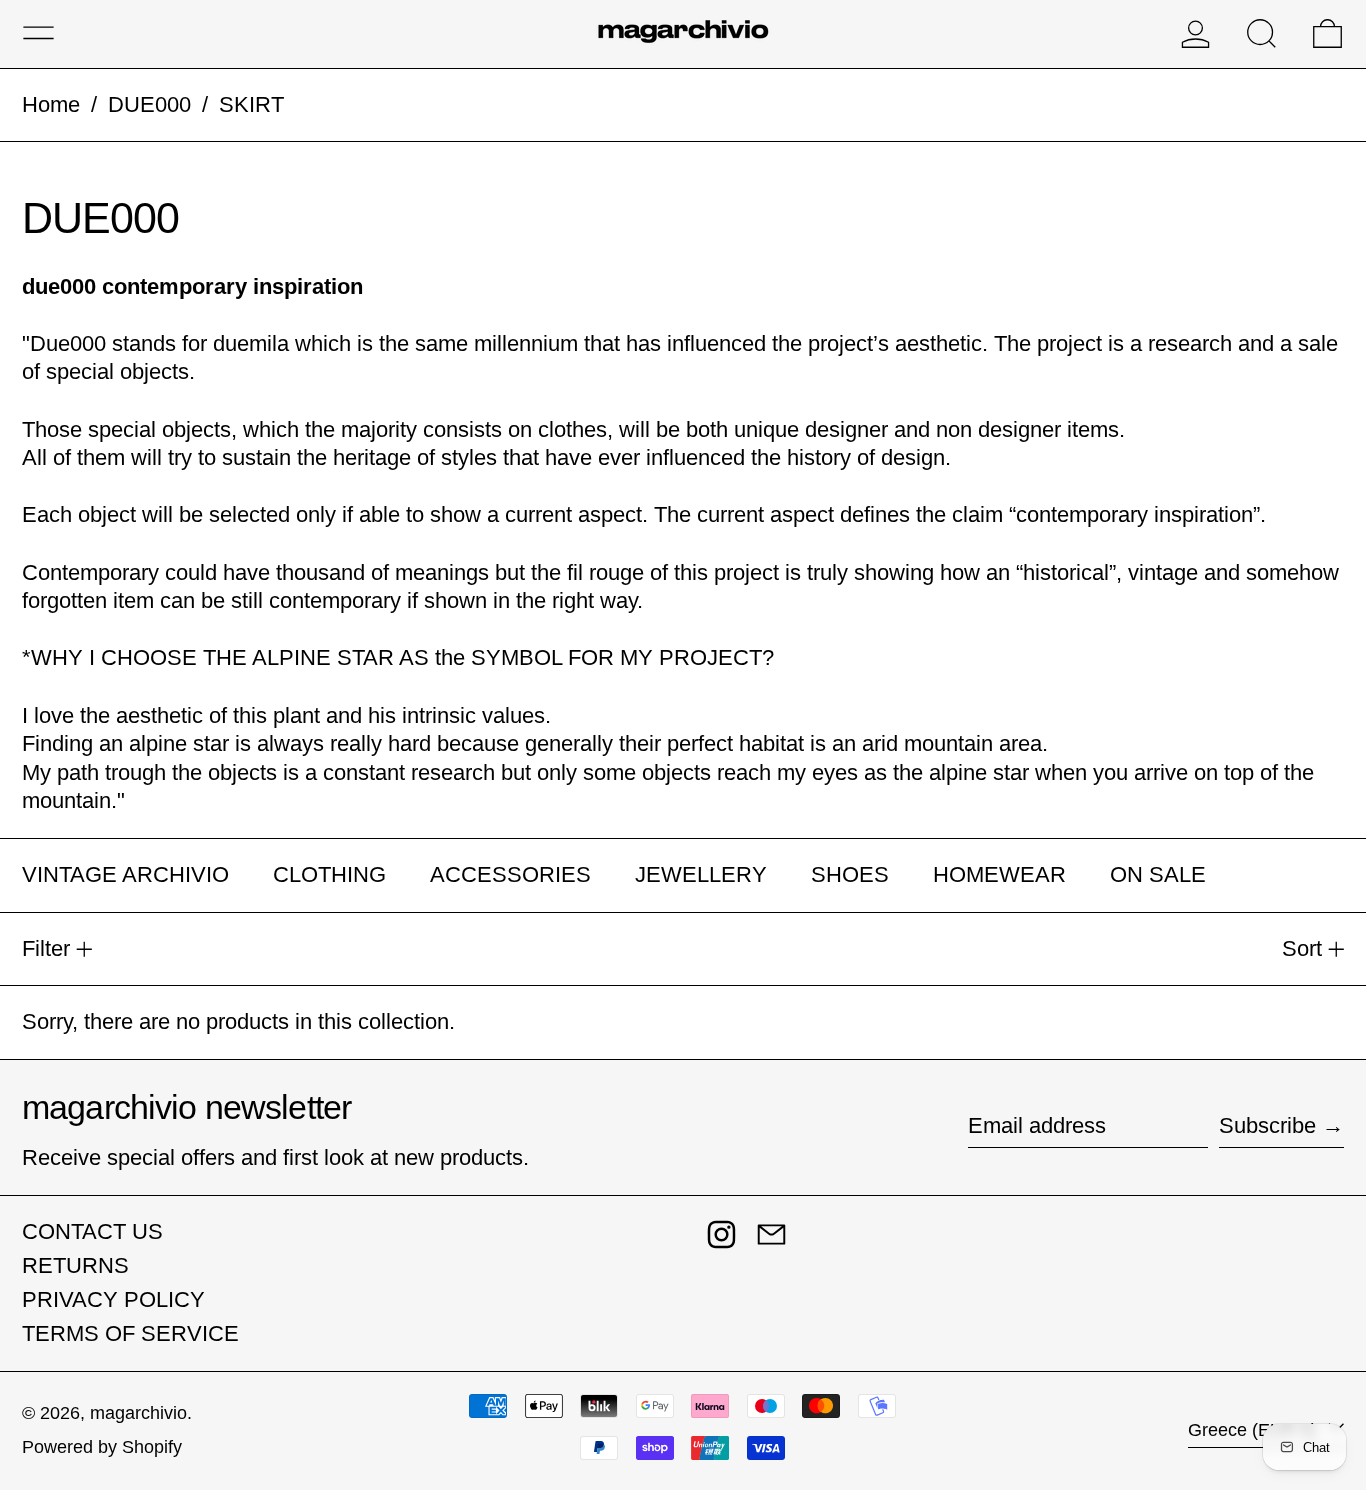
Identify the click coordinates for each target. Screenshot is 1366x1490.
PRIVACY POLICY (113, 1299)
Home (51, 104)
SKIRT (251, 104)
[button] (1261, 33)
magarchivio (138, 1413)
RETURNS (75, 1265)
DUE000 (149, 104)
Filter (46, 948)
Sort (1302, 948)
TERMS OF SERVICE (130, 1333)
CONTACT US (92, 1231)
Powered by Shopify (102, 1447)
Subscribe (1267, 1125)
